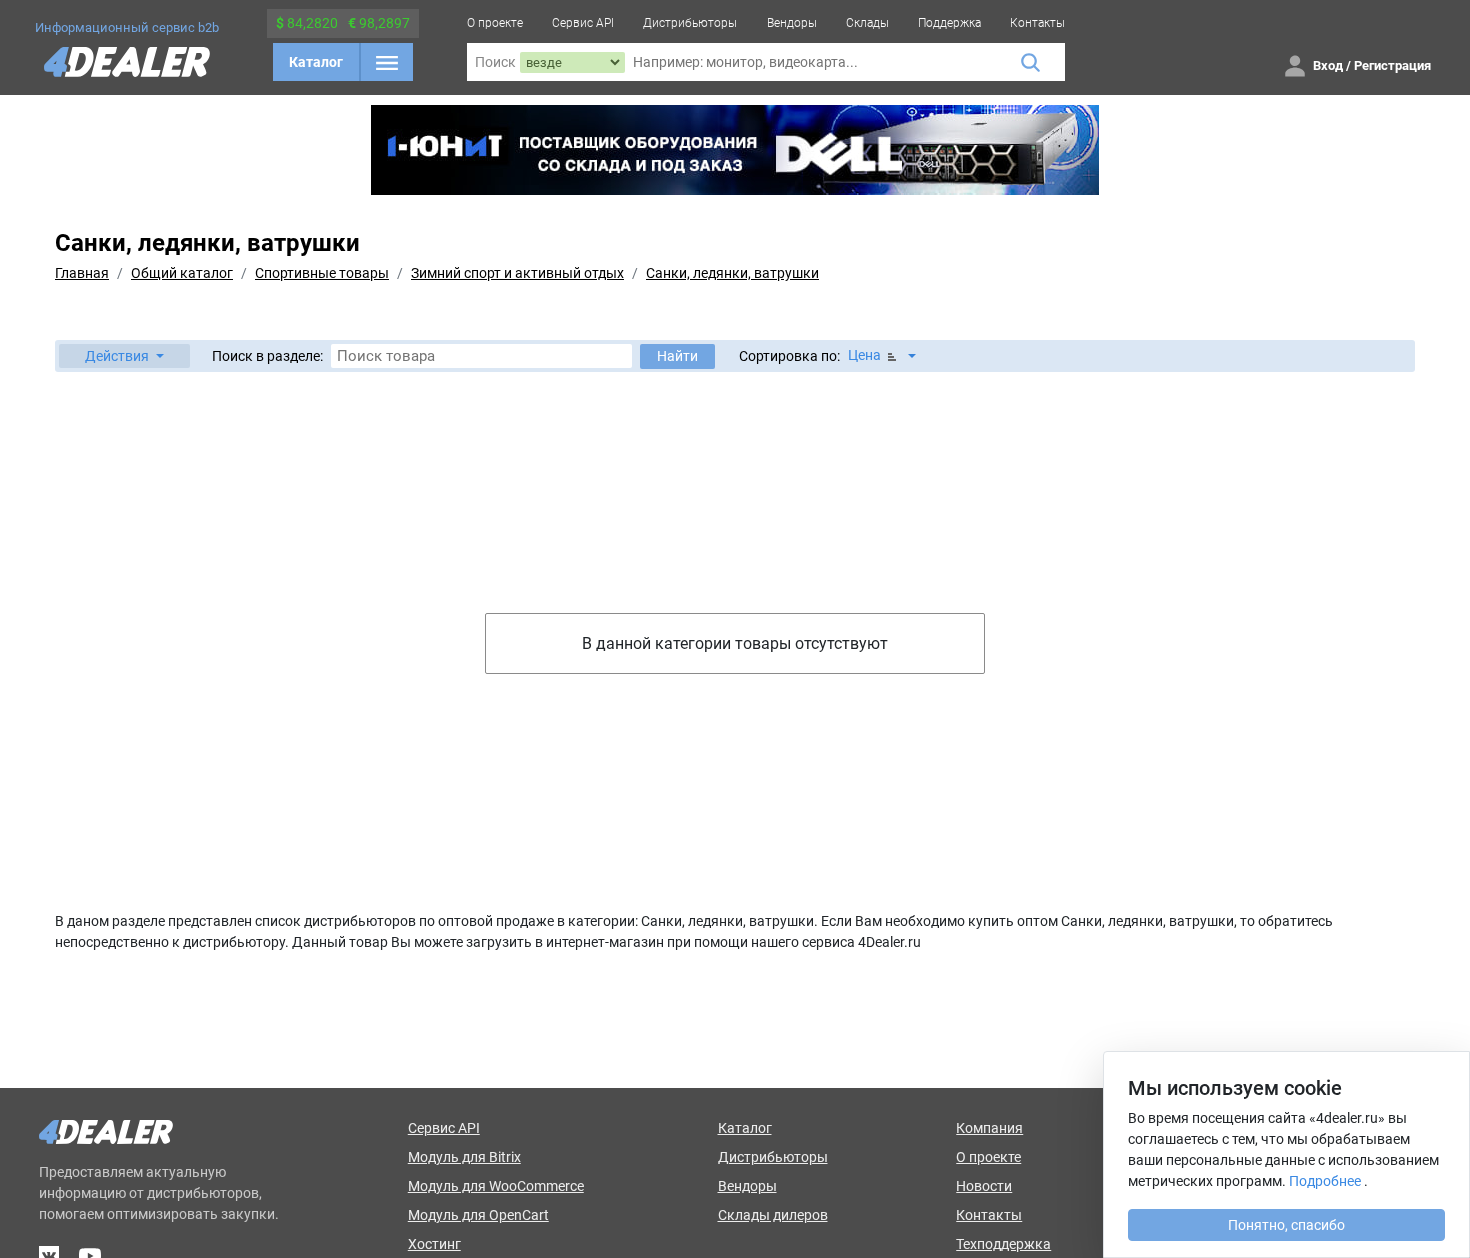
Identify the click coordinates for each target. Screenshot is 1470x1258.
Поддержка (949, 23)
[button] (124, 356)
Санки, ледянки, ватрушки (732, 273)
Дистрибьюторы (690, 23)
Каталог (316, 62)
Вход (1328, 65)
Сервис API (583, 23)
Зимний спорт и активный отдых (517, 273)
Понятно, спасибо (1286, 1225)
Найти (677, 356)
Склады (867, 23)
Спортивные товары (322, 273)
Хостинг (434, 1244)
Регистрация (1392, 65)
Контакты (1037, 23)
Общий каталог (182, 273)
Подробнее (1325, 1181)
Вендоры (792, 23)
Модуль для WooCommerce (496, 1186)
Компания (989, 1128)
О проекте (495, 23)
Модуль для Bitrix (464, 1157)
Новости (984, 1186)
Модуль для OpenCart (478, 1215)
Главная (82, 273)
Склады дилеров (773, 1215)
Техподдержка (1003, 1244)
